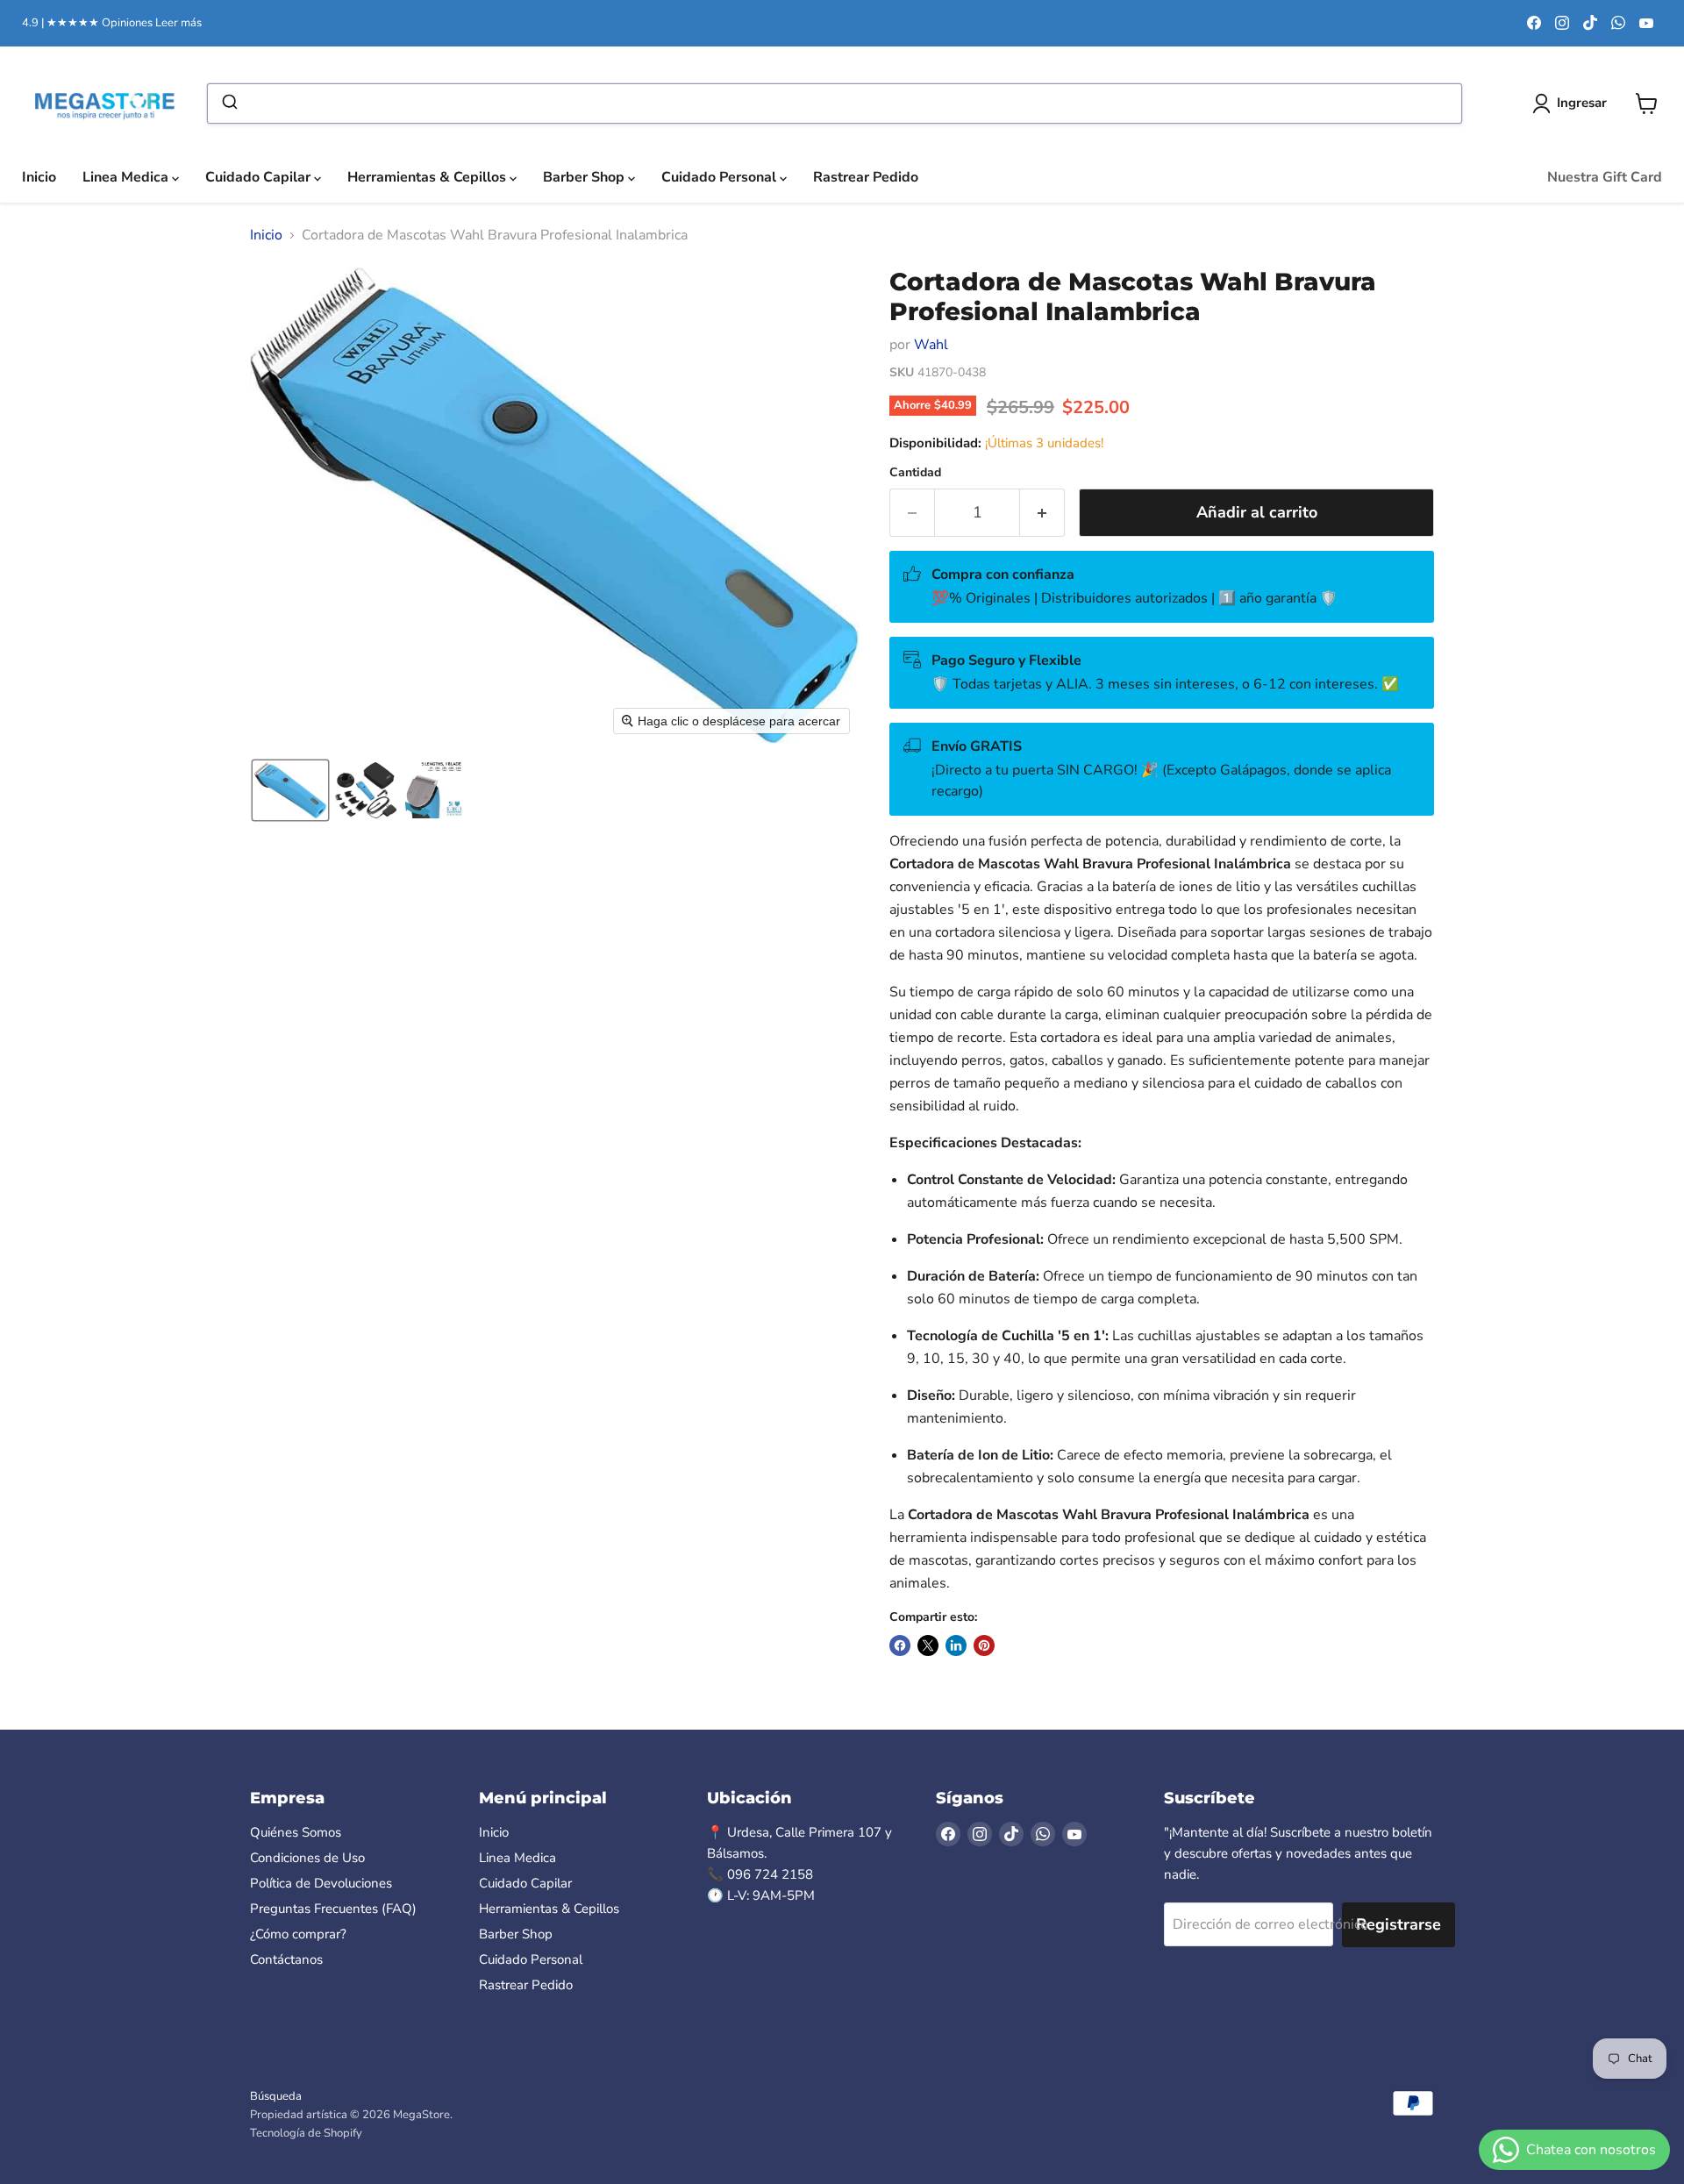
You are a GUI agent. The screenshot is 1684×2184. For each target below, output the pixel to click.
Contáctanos (286, 1959)
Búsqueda (276, 2096)
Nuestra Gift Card (1605, 177)
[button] (290, 790)
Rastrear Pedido (866, 177)
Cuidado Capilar (260, 177)
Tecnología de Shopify (306, 2133)
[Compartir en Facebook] (900, 1645)
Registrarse (1399, 1924)
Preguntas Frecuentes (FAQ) (333, 1909)
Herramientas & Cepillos (428, 177)
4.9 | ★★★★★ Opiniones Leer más (112, 23)
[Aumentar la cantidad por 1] (1042, 513)
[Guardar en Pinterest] (984, 1645)
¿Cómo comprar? (298, 1934)
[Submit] (228, 103)
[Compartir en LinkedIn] (956, 1645)
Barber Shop (585, 177)
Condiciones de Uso (307, 1858)
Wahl (931, 345)
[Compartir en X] (928, 1645)
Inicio (39, 177)
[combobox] (835, 103)
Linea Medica (127, 177)
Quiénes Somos (296, 1832)
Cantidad (915, 473)
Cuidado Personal (721, 177)
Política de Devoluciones (321, 1883)
